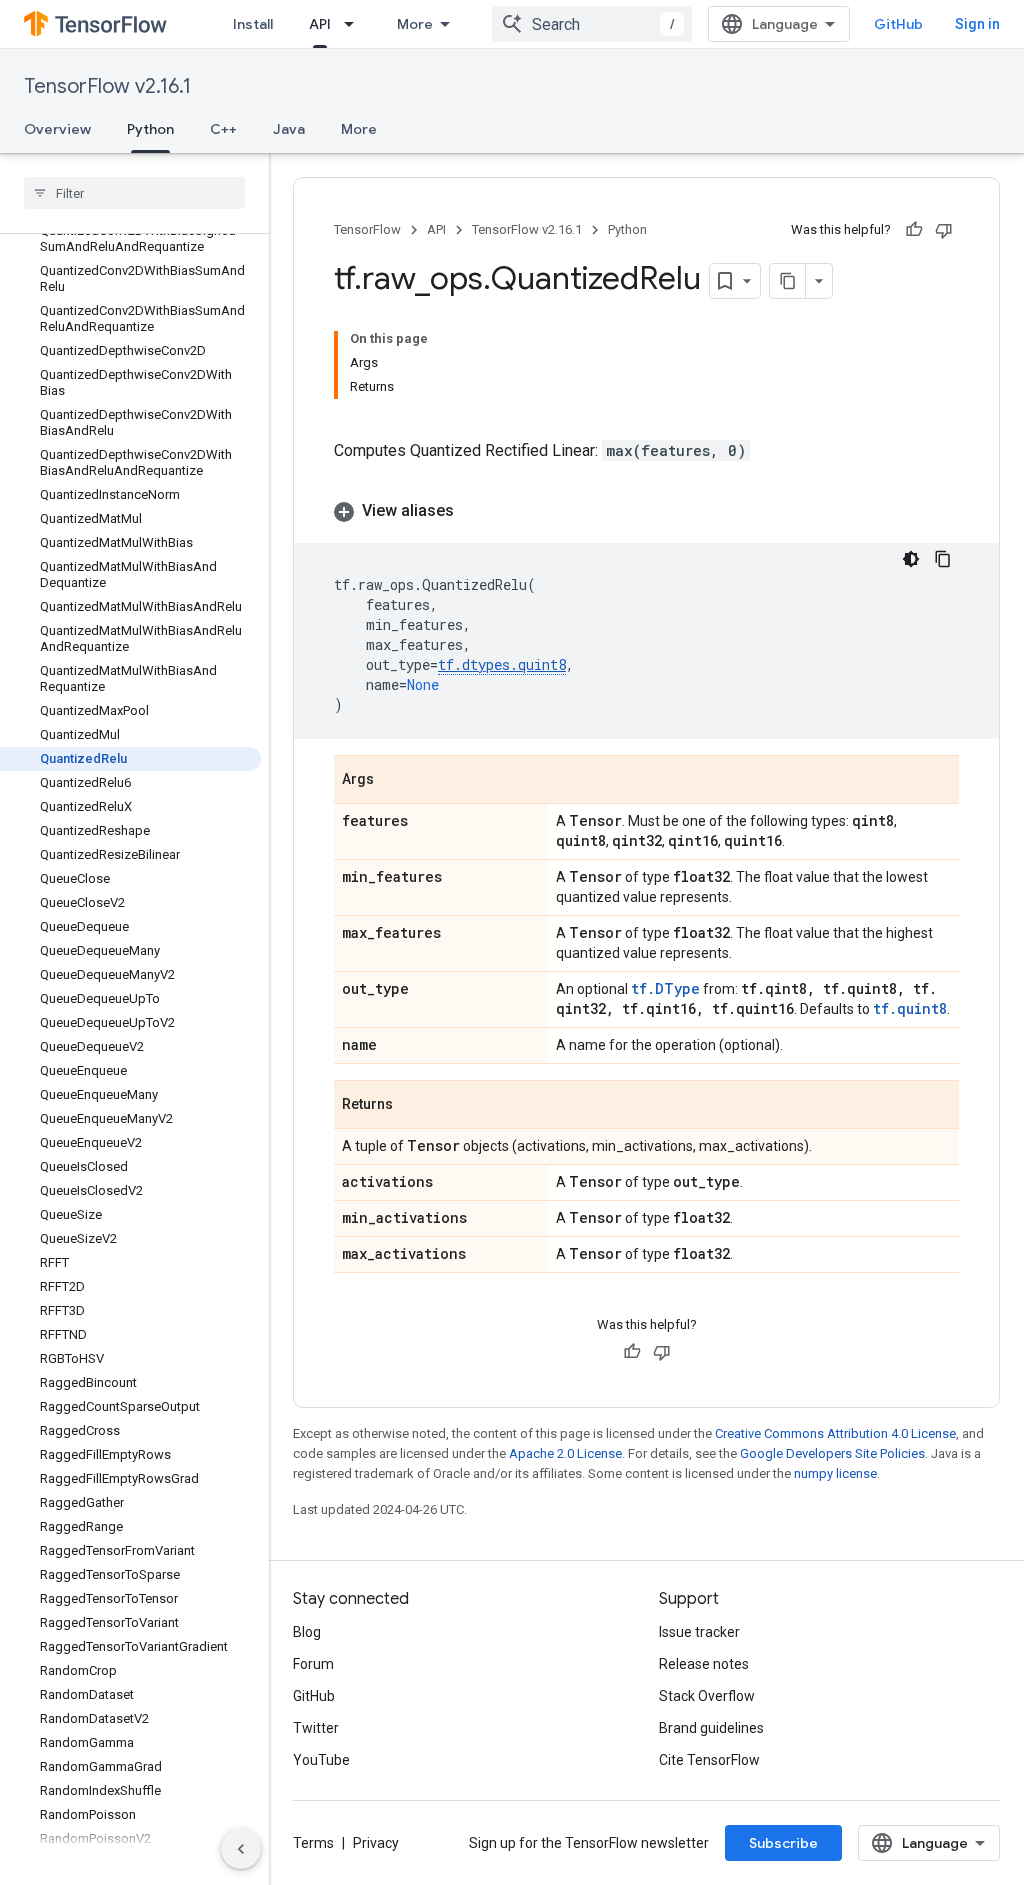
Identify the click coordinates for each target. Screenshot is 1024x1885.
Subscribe (783, 1843)
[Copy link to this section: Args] (394, 781)
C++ (223, 129)
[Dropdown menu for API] (355, 24)
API (320, 24)
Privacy (376, 1843)
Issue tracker (699, 1632)
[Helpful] (914, 230)
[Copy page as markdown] (788, 281)
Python (150, 129)
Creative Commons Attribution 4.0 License (835, 1433)
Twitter (316, 1728)
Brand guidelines (711, 1728)
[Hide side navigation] (241, 1849)
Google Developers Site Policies (832, 1453)
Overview (57, 129)
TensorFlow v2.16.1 (107, 86)
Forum (313, 1664)
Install (253, 24)
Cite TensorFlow (709, 1760)
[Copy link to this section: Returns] (413, 1106)
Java (289, 129)
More (415, 24)
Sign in (977, 24)
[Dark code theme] (911, 559)
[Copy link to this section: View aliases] (474, 511)
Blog (307, 1632)
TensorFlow (367, 229)
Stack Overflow (707, 1696)
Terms (313, 1843)
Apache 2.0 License (565, 1453)
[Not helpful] (944, 230)
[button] (646, 511)
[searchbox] (134, 193)
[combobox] (592, 24)
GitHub (898, 24)
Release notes (704, 1664)
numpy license (835, 1473)
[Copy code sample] (943, 559)
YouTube (321, 1760)
